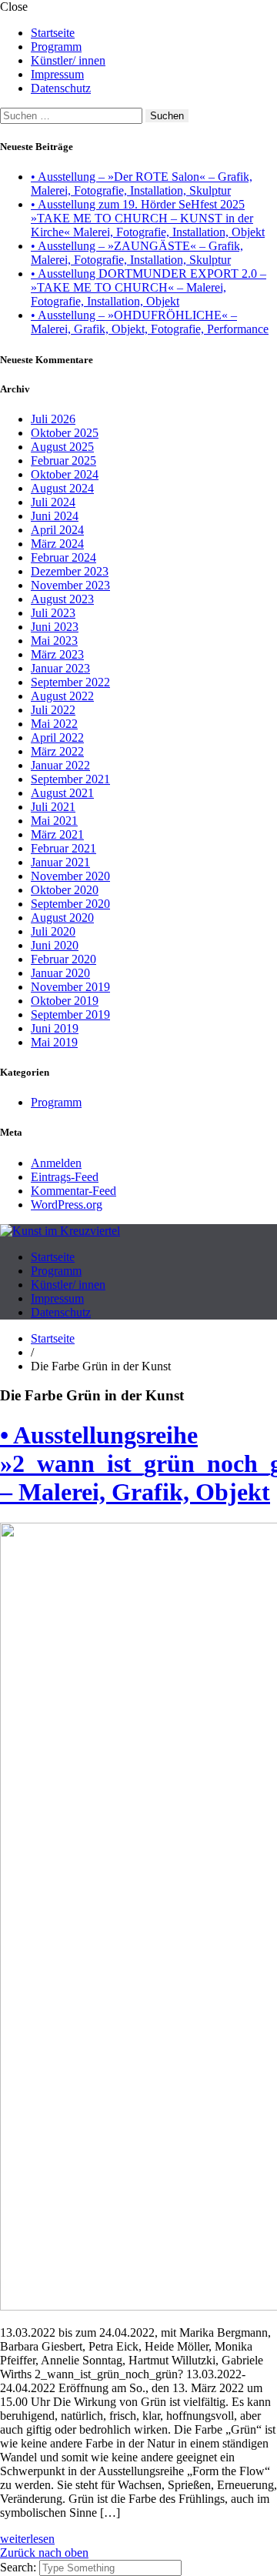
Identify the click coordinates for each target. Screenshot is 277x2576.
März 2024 (57, 544)
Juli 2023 (53, 613)
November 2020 (70, 876)
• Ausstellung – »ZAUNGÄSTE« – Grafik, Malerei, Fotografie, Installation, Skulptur (137, 253)
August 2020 (62, 918)
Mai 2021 (54, 821)
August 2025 (62, 447)
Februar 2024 (63, 557)
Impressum (57, 74)
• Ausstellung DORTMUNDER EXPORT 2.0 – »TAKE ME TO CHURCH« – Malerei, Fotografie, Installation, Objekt (149, 287)
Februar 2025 (63, 460)
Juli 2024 (53, 502)
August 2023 (62, 599)
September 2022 (70, 682)
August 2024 (62, 488)
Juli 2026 (53, 419)
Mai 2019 (54, 1042)
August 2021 (62, 793)
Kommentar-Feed (73, 1191)
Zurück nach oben (44, 2553)
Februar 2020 (63, 959)
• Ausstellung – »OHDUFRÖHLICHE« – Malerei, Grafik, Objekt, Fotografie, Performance (150, 322)
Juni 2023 (55, 627)
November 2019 (70, 987)
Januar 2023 (60, 668)
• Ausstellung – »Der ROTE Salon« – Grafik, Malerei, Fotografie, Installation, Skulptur (142, 184)
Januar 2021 (60, 862)
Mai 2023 (54, 641)
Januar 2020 (60, 973)
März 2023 (57, 654)
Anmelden (56, 1163)
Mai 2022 (54, 724)
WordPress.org (67, 1205)
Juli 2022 (53, 710)
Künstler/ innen (68, 60)
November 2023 (70, 585)
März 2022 (57, 751)
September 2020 (70, 904)
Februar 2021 (63, 848)
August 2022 (62, 696)
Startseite (53, 33)
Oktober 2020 (65, 890)
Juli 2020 (53, 931)
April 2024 (57, 530)
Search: (20, 2567)
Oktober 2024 (65, 474)
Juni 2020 (55, 945)
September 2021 (70, 779)
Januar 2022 (60, 765)
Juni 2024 (55, 516)
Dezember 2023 (70, 571)
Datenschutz (61, 88)
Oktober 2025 (65, 433)
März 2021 (57, 834)
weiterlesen (27, 2539)
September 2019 (70, 1014)
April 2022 (57, 737)
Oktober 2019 (65, 1001)
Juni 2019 (55, 1028)
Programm (56, 47)
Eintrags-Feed (65, 1177)
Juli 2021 (53, 807)
